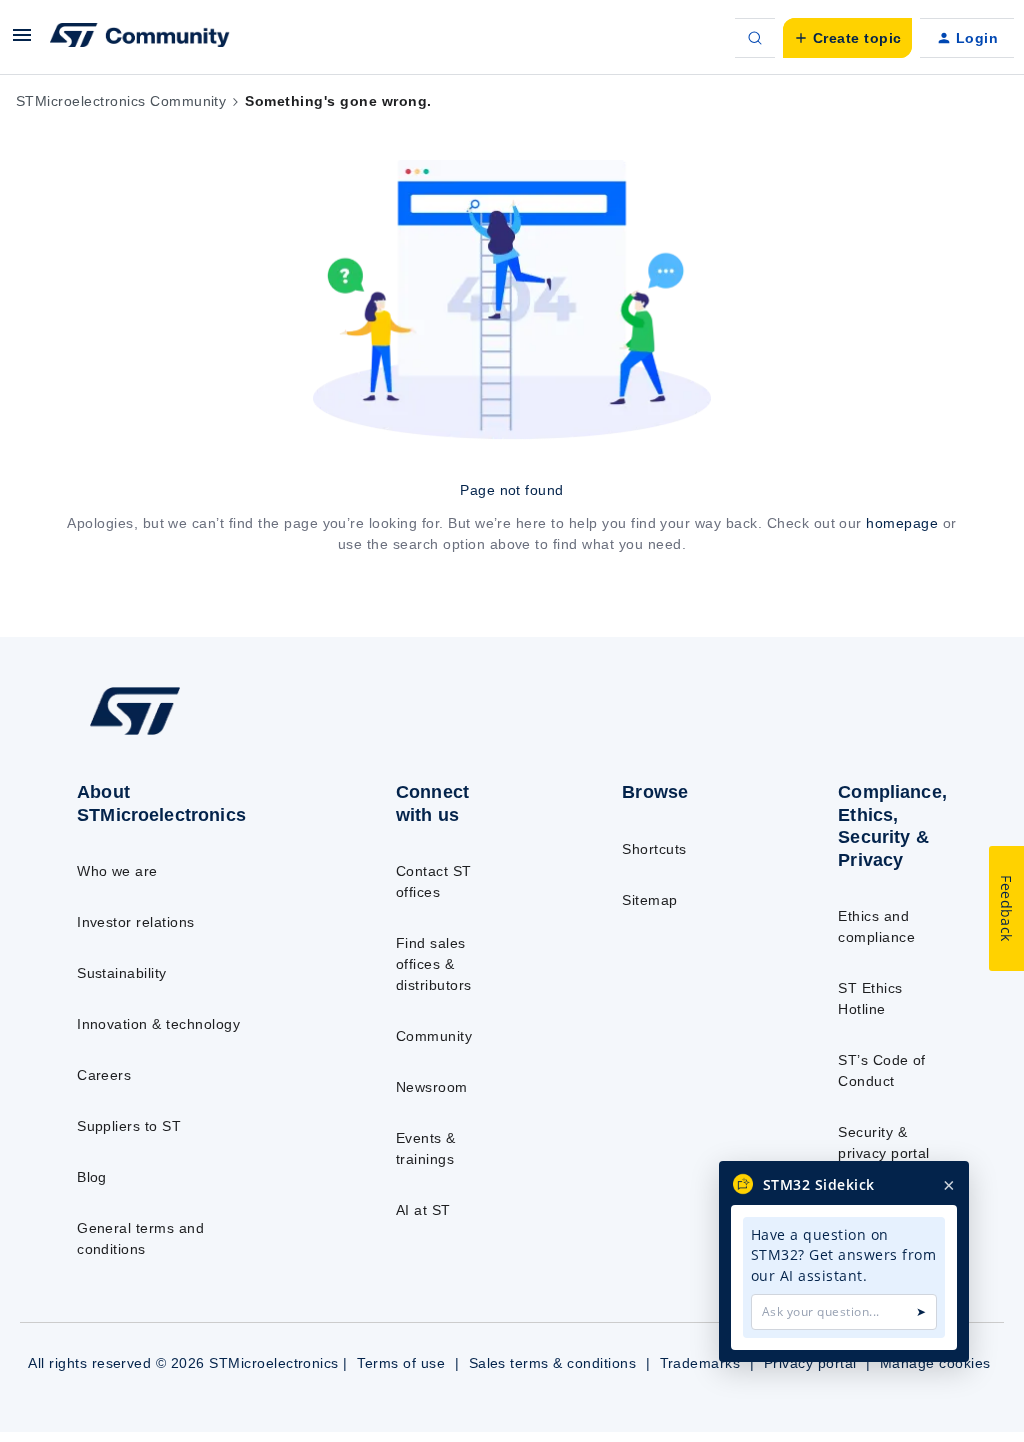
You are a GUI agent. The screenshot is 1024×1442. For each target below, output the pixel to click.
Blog (92, 1177)
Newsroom (432, 1087)
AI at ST (423, 1210)
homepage (902, 523)
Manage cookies (935, 1363)
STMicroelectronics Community (121, 101)
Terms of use (401, 1363)
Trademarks (700, 1363)
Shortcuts (654, 849)
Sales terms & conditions (553, 1363)
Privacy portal (810, 1363)
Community (434, 1036)
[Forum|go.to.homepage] (140, 38)
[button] (22, 42)
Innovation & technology (158, 1024)
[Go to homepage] (180, 734)
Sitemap (649, 900)
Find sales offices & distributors (434, 964)
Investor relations (136, 922)
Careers (104, 1075)
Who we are (117, 871)
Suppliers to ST (129, 1126)
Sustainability (122, 973)
